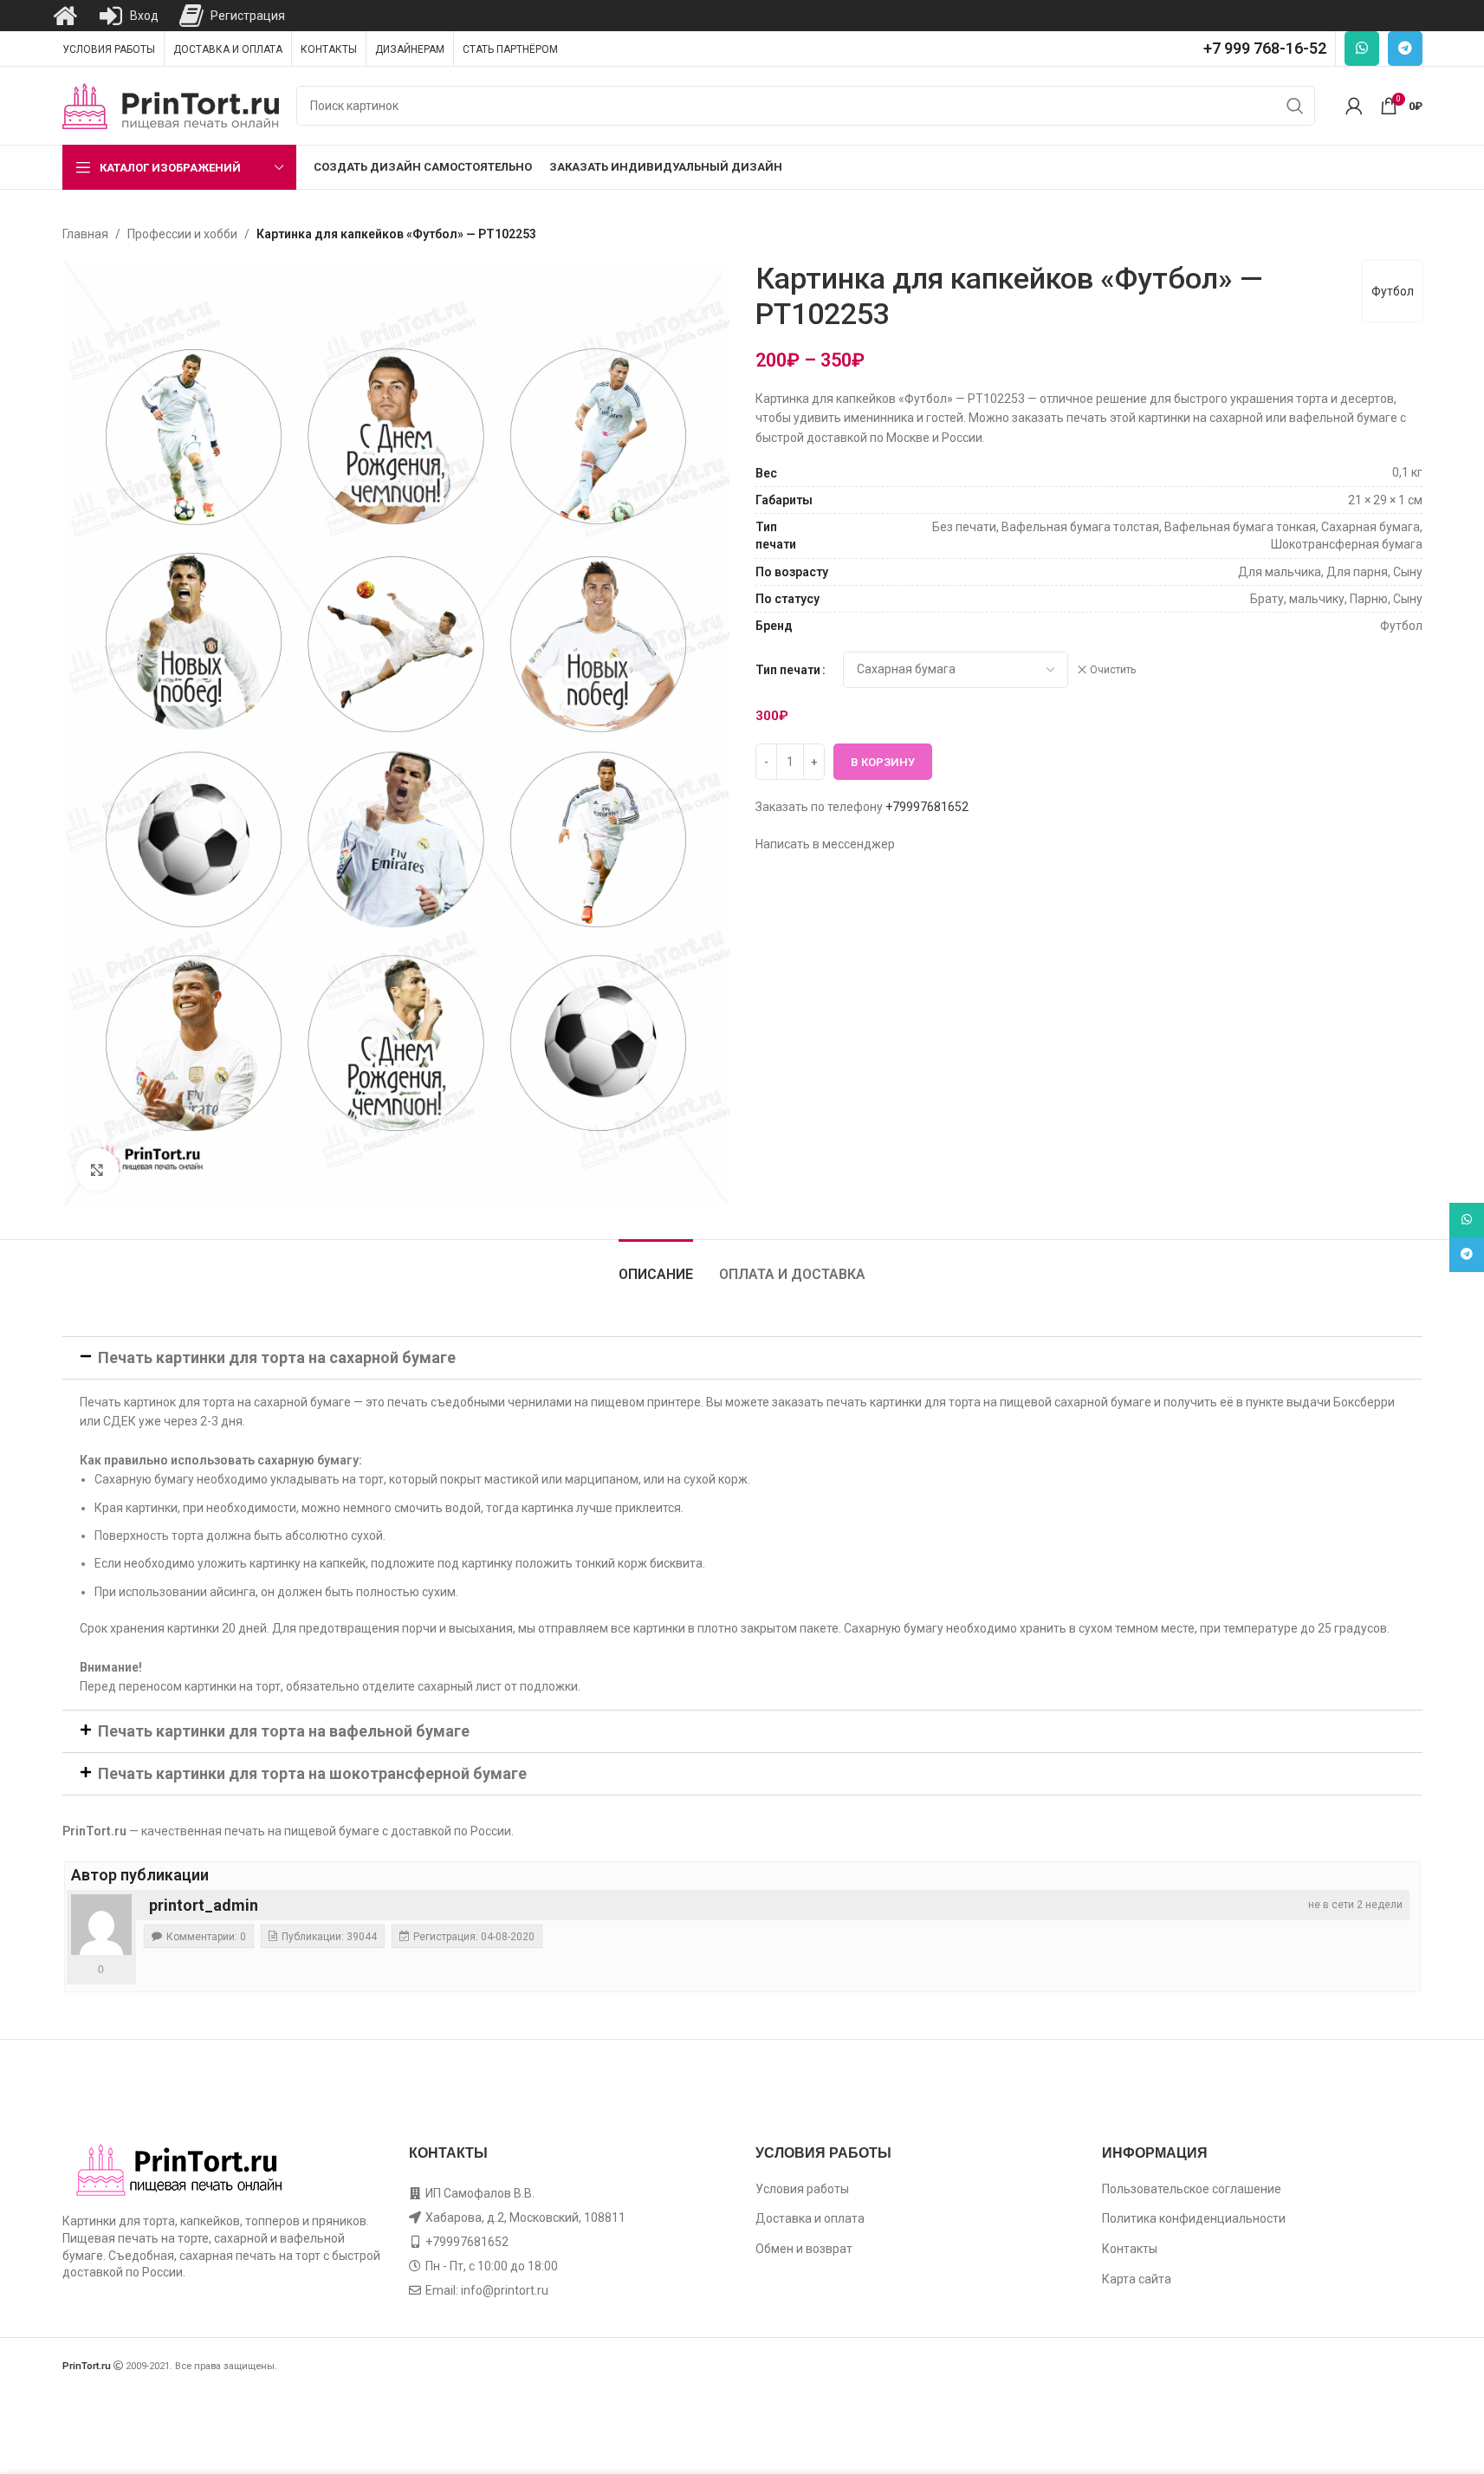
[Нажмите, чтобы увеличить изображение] (97, 1170)
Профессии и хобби (182, 234)
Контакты (1130, 2249)
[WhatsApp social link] (1362, 49)
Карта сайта (1137, 2279)
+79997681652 (927, 807)
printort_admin (204, 1905)
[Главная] (65, 16)
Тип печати (788, 670)
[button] (742, 1358)
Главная (85, 234)
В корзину (883, 762)
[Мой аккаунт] (1354, 106)
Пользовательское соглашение (1192, 2189)
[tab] (656, 1266)
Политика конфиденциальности (1194, 2218)
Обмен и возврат (804, 2249)
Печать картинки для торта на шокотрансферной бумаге (312, 1773)
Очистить (1113, 670)
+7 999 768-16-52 (1265, 48)
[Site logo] (171, 105)
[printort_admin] (101, 1925)
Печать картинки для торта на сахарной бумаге (277, 1357)
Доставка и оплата (810, 2218)
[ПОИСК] (1295, 106)
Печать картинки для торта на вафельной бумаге (284, 1731)
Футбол (1393, 291)
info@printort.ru (505, 2290)
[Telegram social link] (1405, 49)
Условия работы (802, 2189)
